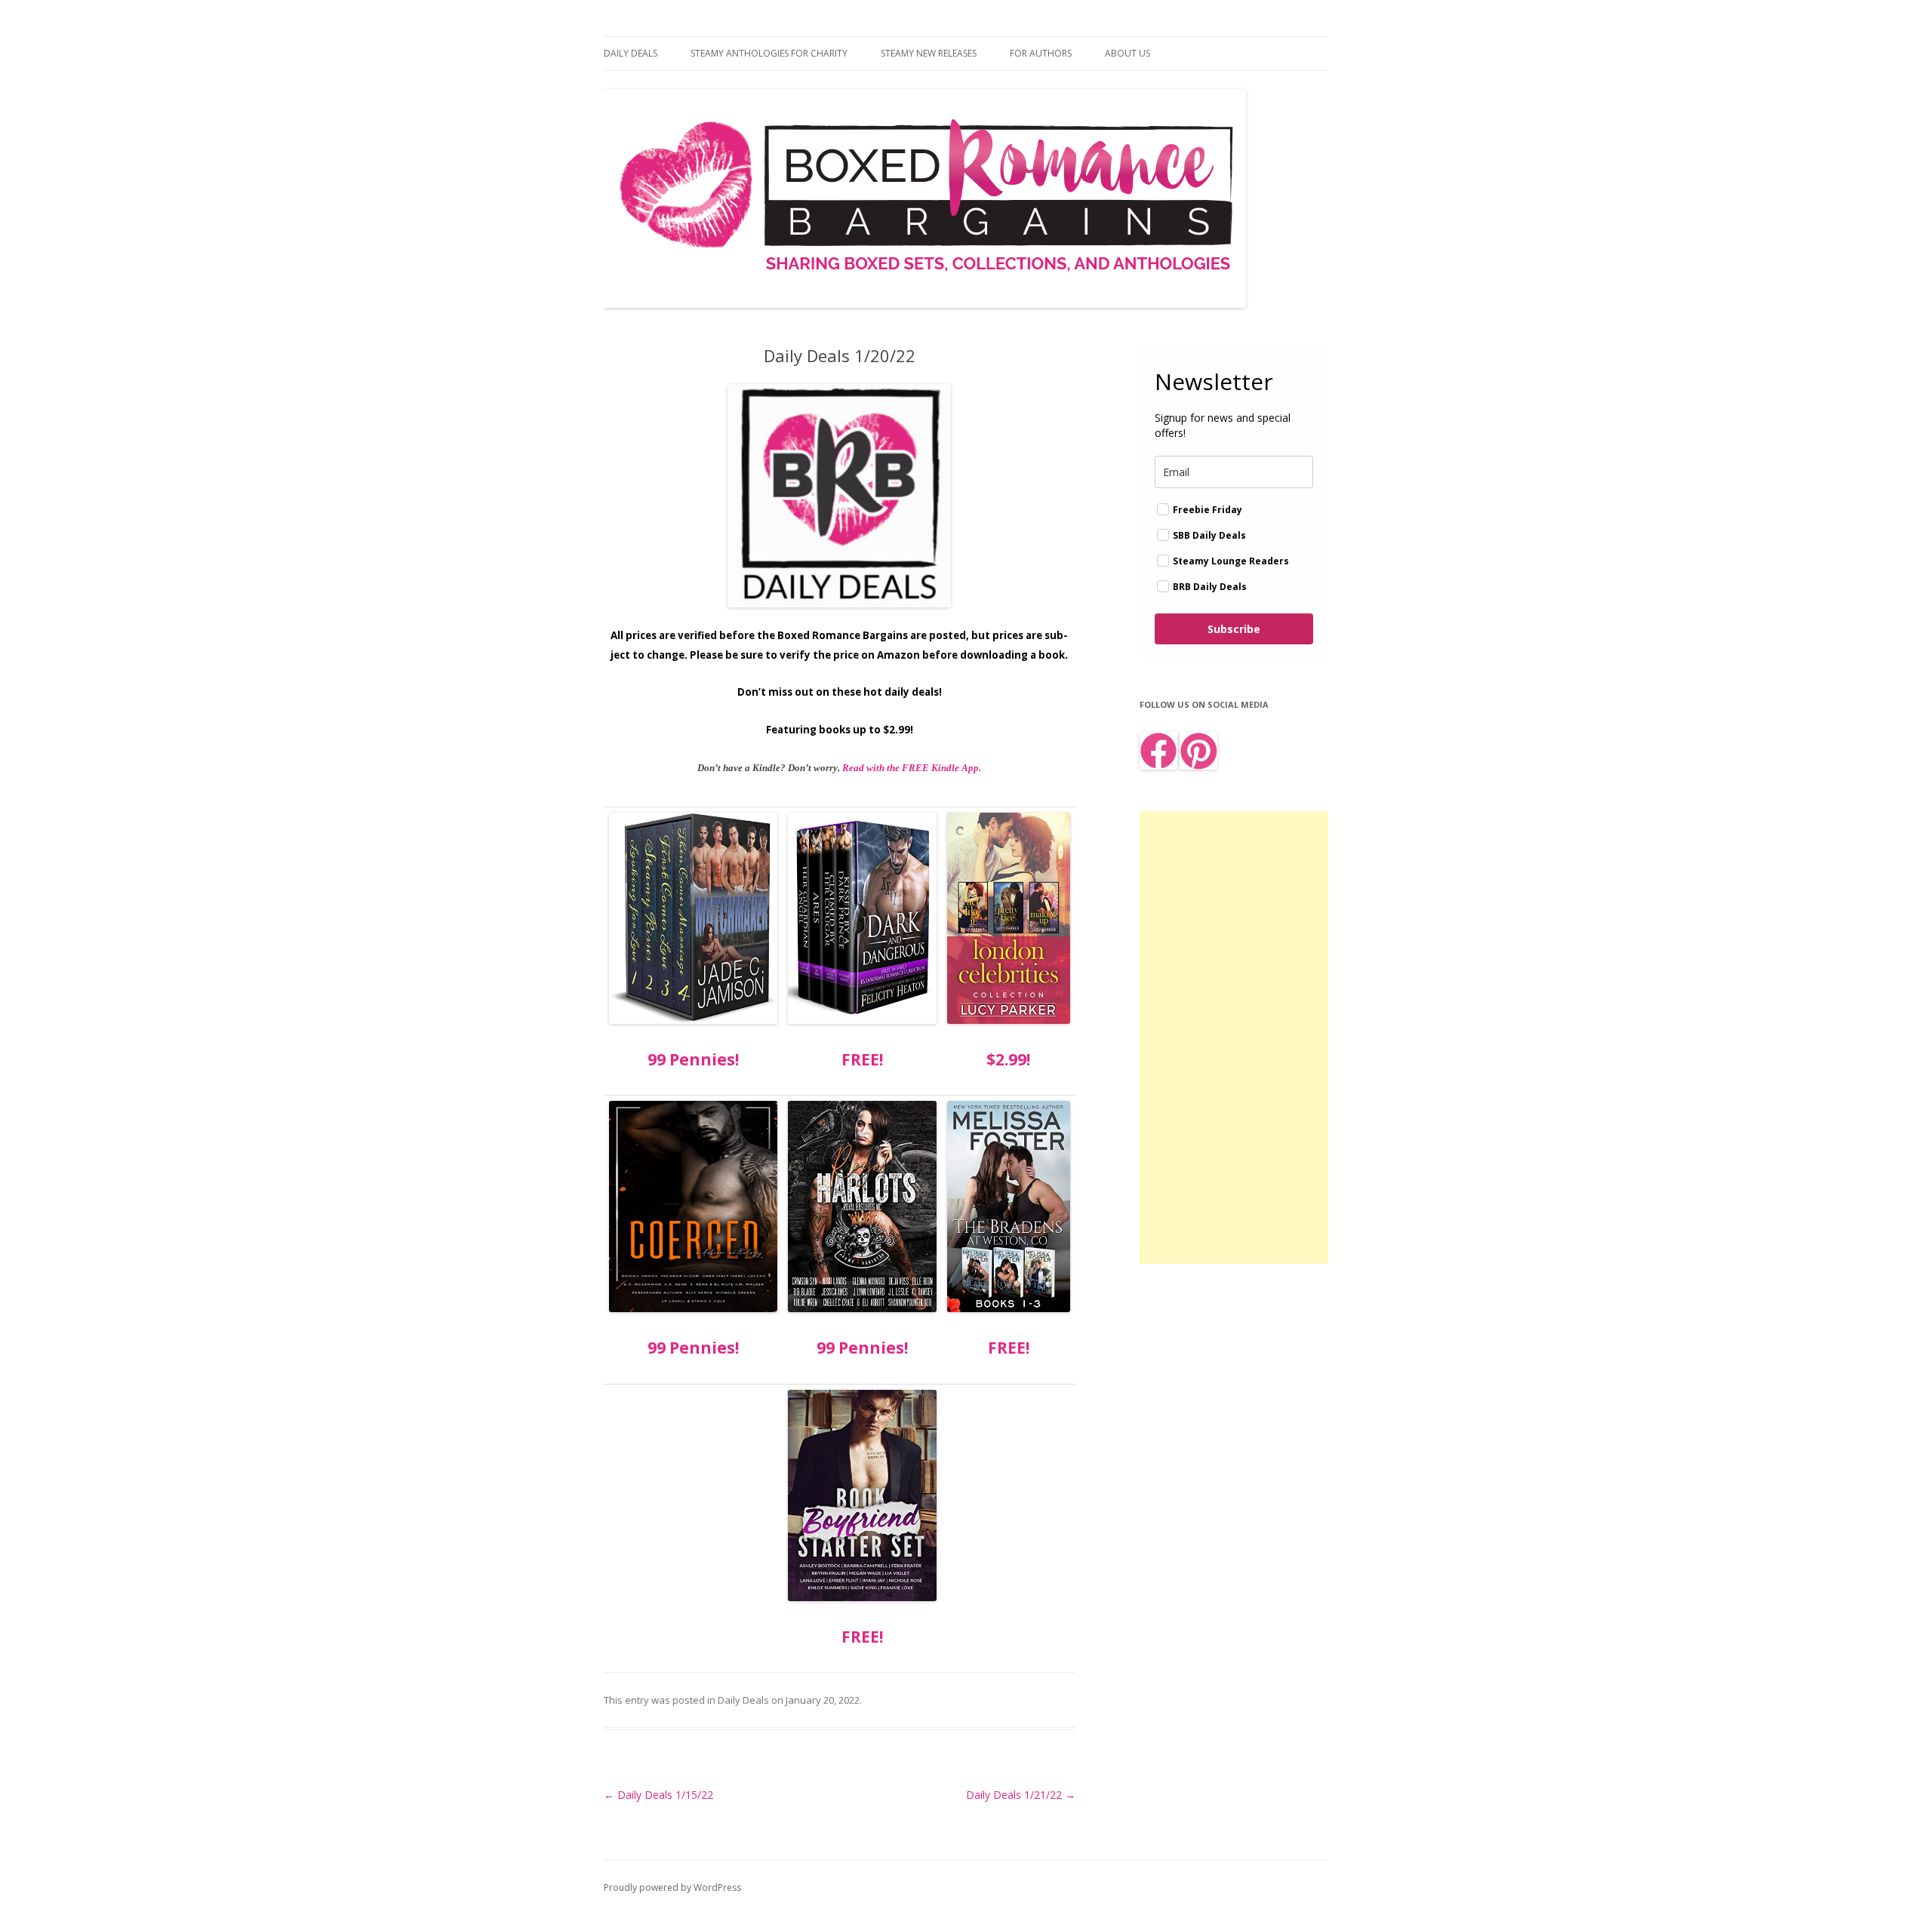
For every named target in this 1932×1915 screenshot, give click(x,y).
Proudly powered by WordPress (672, 1887)
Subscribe (1234, 629)
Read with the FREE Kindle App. (912, 768)
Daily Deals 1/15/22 (658, 1795)
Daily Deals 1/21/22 (1021, 1795)
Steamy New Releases (929, 53)
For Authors (1041, 53)
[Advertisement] (1234, 1037)
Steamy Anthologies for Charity (769, 53)
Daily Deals (631, 53)
